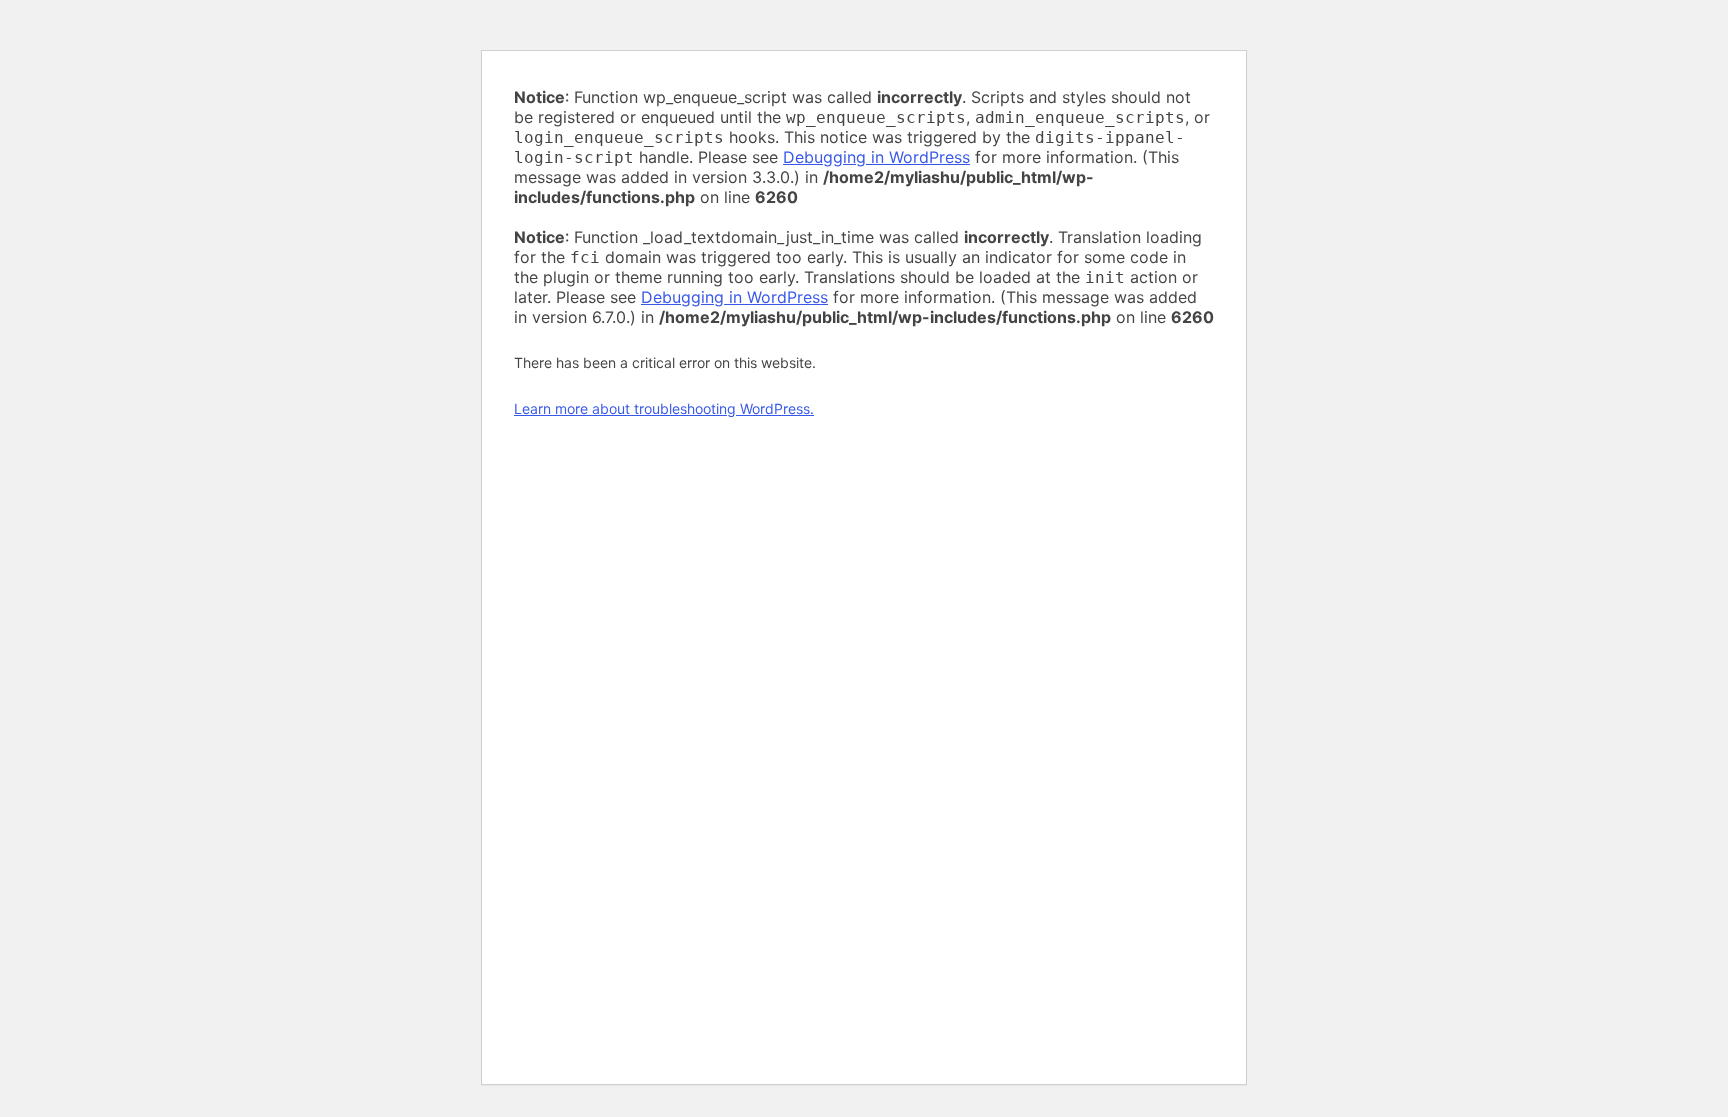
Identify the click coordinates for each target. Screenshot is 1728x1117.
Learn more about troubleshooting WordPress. (664, 408)
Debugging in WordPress (876, 157)
